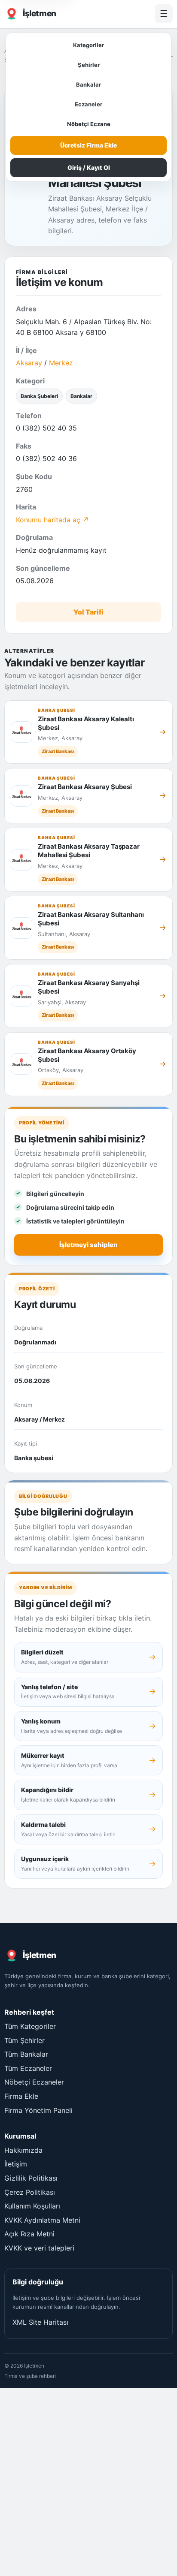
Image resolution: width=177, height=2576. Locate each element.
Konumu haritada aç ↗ (52, 520)
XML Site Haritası (40, 2322)
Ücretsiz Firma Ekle (88, 145)
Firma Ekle (21, 2096)
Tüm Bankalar (26, 2054)
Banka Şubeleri (39, 396)
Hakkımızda (23, 2150)
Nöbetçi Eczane (89, 124)
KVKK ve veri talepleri (39, 2248)
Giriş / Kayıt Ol (89, 167)
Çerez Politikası (30, 2192)
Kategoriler (88, 45)
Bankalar (88, 84)
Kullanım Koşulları (32, 2206)
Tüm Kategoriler (30, 2026)
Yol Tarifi (88, 612)
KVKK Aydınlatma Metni (42, 2220)
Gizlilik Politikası (31, 2178)
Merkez (61, 363)
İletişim (16, 2164)
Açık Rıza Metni (29, 2234)
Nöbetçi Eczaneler (34, 2082)
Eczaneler (88, 104)
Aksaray (29, 363)
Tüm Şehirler (24, 2040)
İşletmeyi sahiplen (88, 1245)
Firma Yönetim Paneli (38, 2110)
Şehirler (89, 65)
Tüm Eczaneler (28, 2068)
